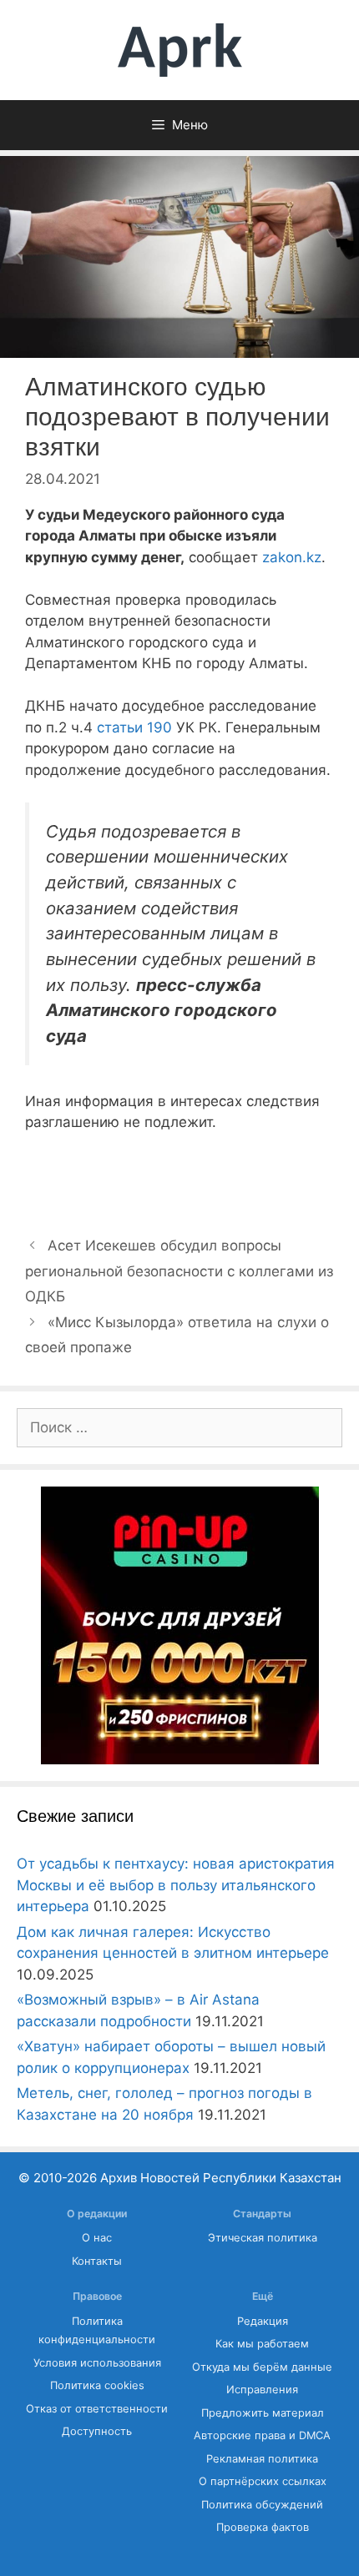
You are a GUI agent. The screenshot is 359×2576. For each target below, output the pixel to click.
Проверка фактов (263, 2527)
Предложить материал (263, 2413)
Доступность (97, 2431)
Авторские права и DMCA (262, 2435)
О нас (97, 2238)
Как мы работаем (262, 2344)
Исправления (262, 2390)
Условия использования (97, 2363)
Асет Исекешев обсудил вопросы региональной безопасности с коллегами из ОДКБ (179, 1271)
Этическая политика (263, 2238)
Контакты (97, 2261)
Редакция (263, 2321)
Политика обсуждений (262, 2505)
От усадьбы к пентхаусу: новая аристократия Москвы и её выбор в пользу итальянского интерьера (176, 1885)
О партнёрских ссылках (263, 2481)
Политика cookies (97, 2385)
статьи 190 (134, 727)
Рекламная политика (262, 2459)
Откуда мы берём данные (262, 2367)
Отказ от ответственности (97, 2409)
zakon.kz (292, 557)
